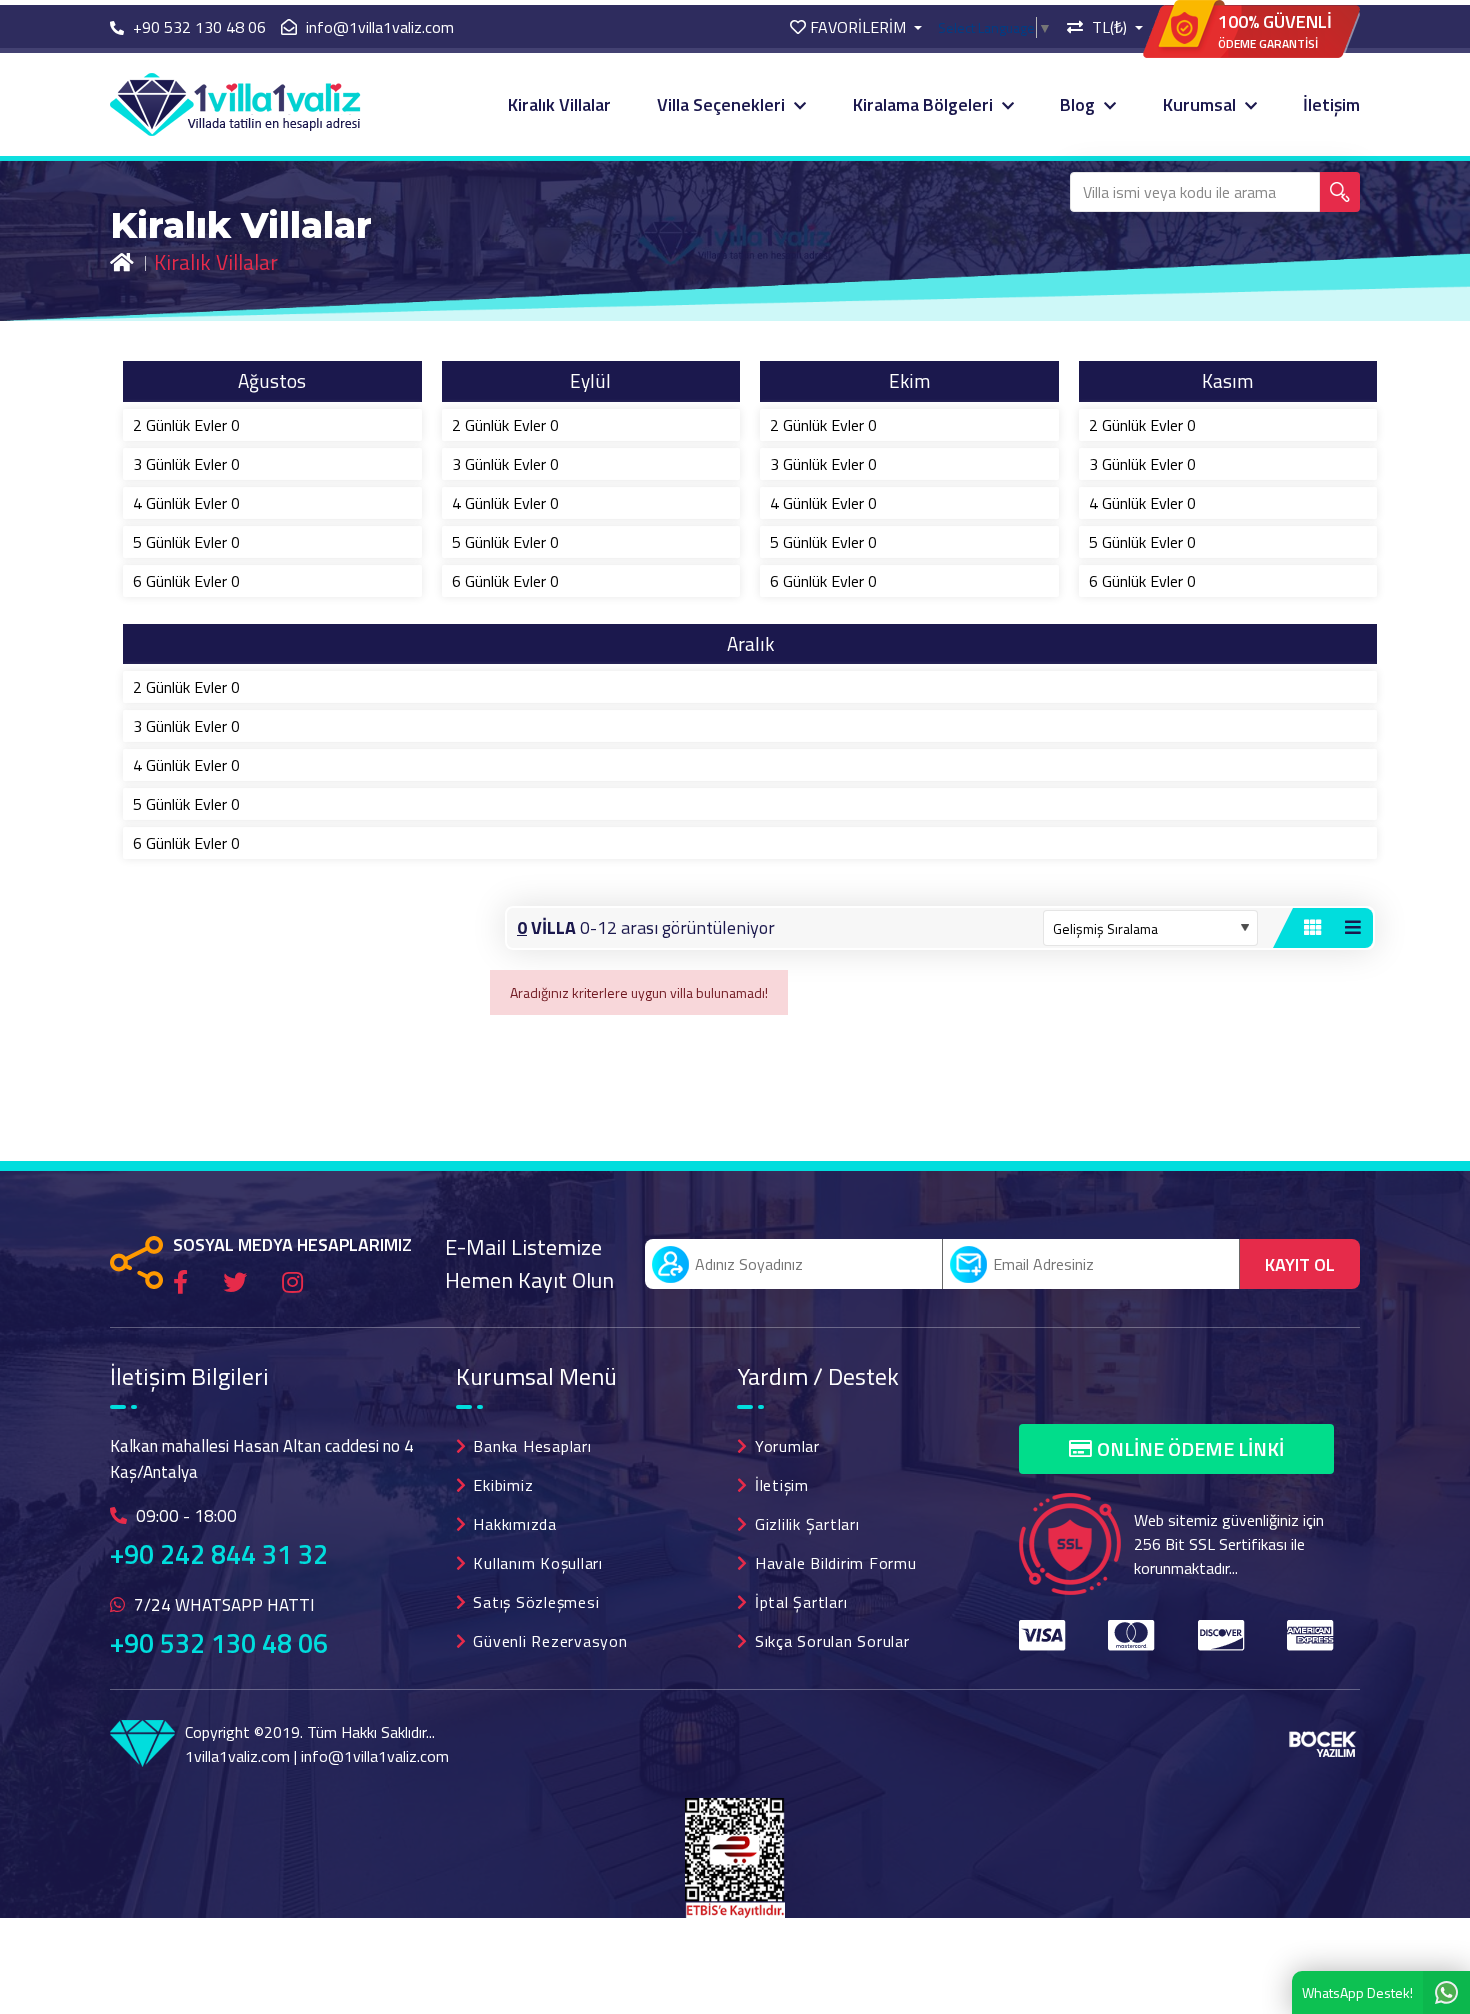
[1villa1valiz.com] (235, 102)
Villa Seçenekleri (723, 104)
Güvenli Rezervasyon (550, 1641)
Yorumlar (787, 1446)
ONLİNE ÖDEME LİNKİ (1190, 1448)
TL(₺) (1109, 27)
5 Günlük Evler (186, 542)
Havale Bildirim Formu (836, 1563)
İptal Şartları (801, 1602)
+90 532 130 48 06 (219, 1643)
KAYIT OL (1300, 1264)
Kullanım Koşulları (538, 1563)
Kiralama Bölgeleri (925, 104)
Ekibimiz (503, 1485)
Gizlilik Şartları (807, 1524)
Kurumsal (1201, 104)
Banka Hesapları (532, 1446)
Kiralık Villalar (559, 104)
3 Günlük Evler (186, 464)
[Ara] (1340, 192)
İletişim (1331, 104)
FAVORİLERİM (858, 27)
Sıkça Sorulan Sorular (832, 1641)
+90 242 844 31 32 (219, 1554)
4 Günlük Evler (186, 503)
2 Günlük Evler (186, 425)
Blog (1079, 104)
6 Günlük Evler (186, 581)
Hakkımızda (515, 1524)
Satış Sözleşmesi (536, 1602)
